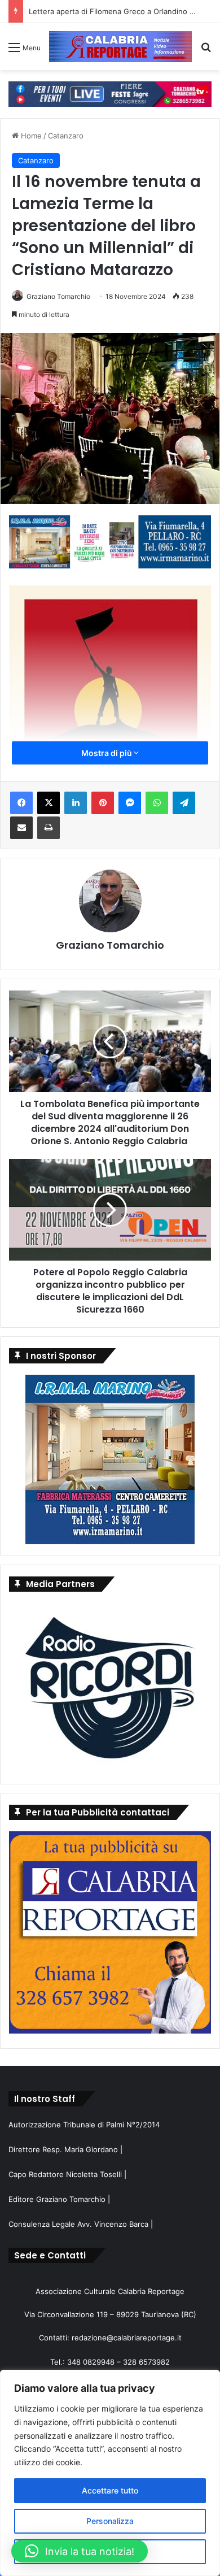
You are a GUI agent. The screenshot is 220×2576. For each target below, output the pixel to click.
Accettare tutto (110, 2490)
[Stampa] (49, 828)
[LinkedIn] (76, 803)
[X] (49, 803)
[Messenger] (130, 803)
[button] (80, 2551)
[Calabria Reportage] (120, 47)
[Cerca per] (206, 51)
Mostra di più (107, 753)
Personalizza (110, 2521)
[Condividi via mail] (21, 828)
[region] (110, 2473)
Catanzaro (66, 136)
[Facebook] (21, 803)
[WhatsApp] (157, 803)
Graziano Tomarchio (58, 296)
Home (30, 136)
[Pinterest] (103, 803)
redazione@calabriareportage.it (127, 2338)
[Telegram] (184, 803)
